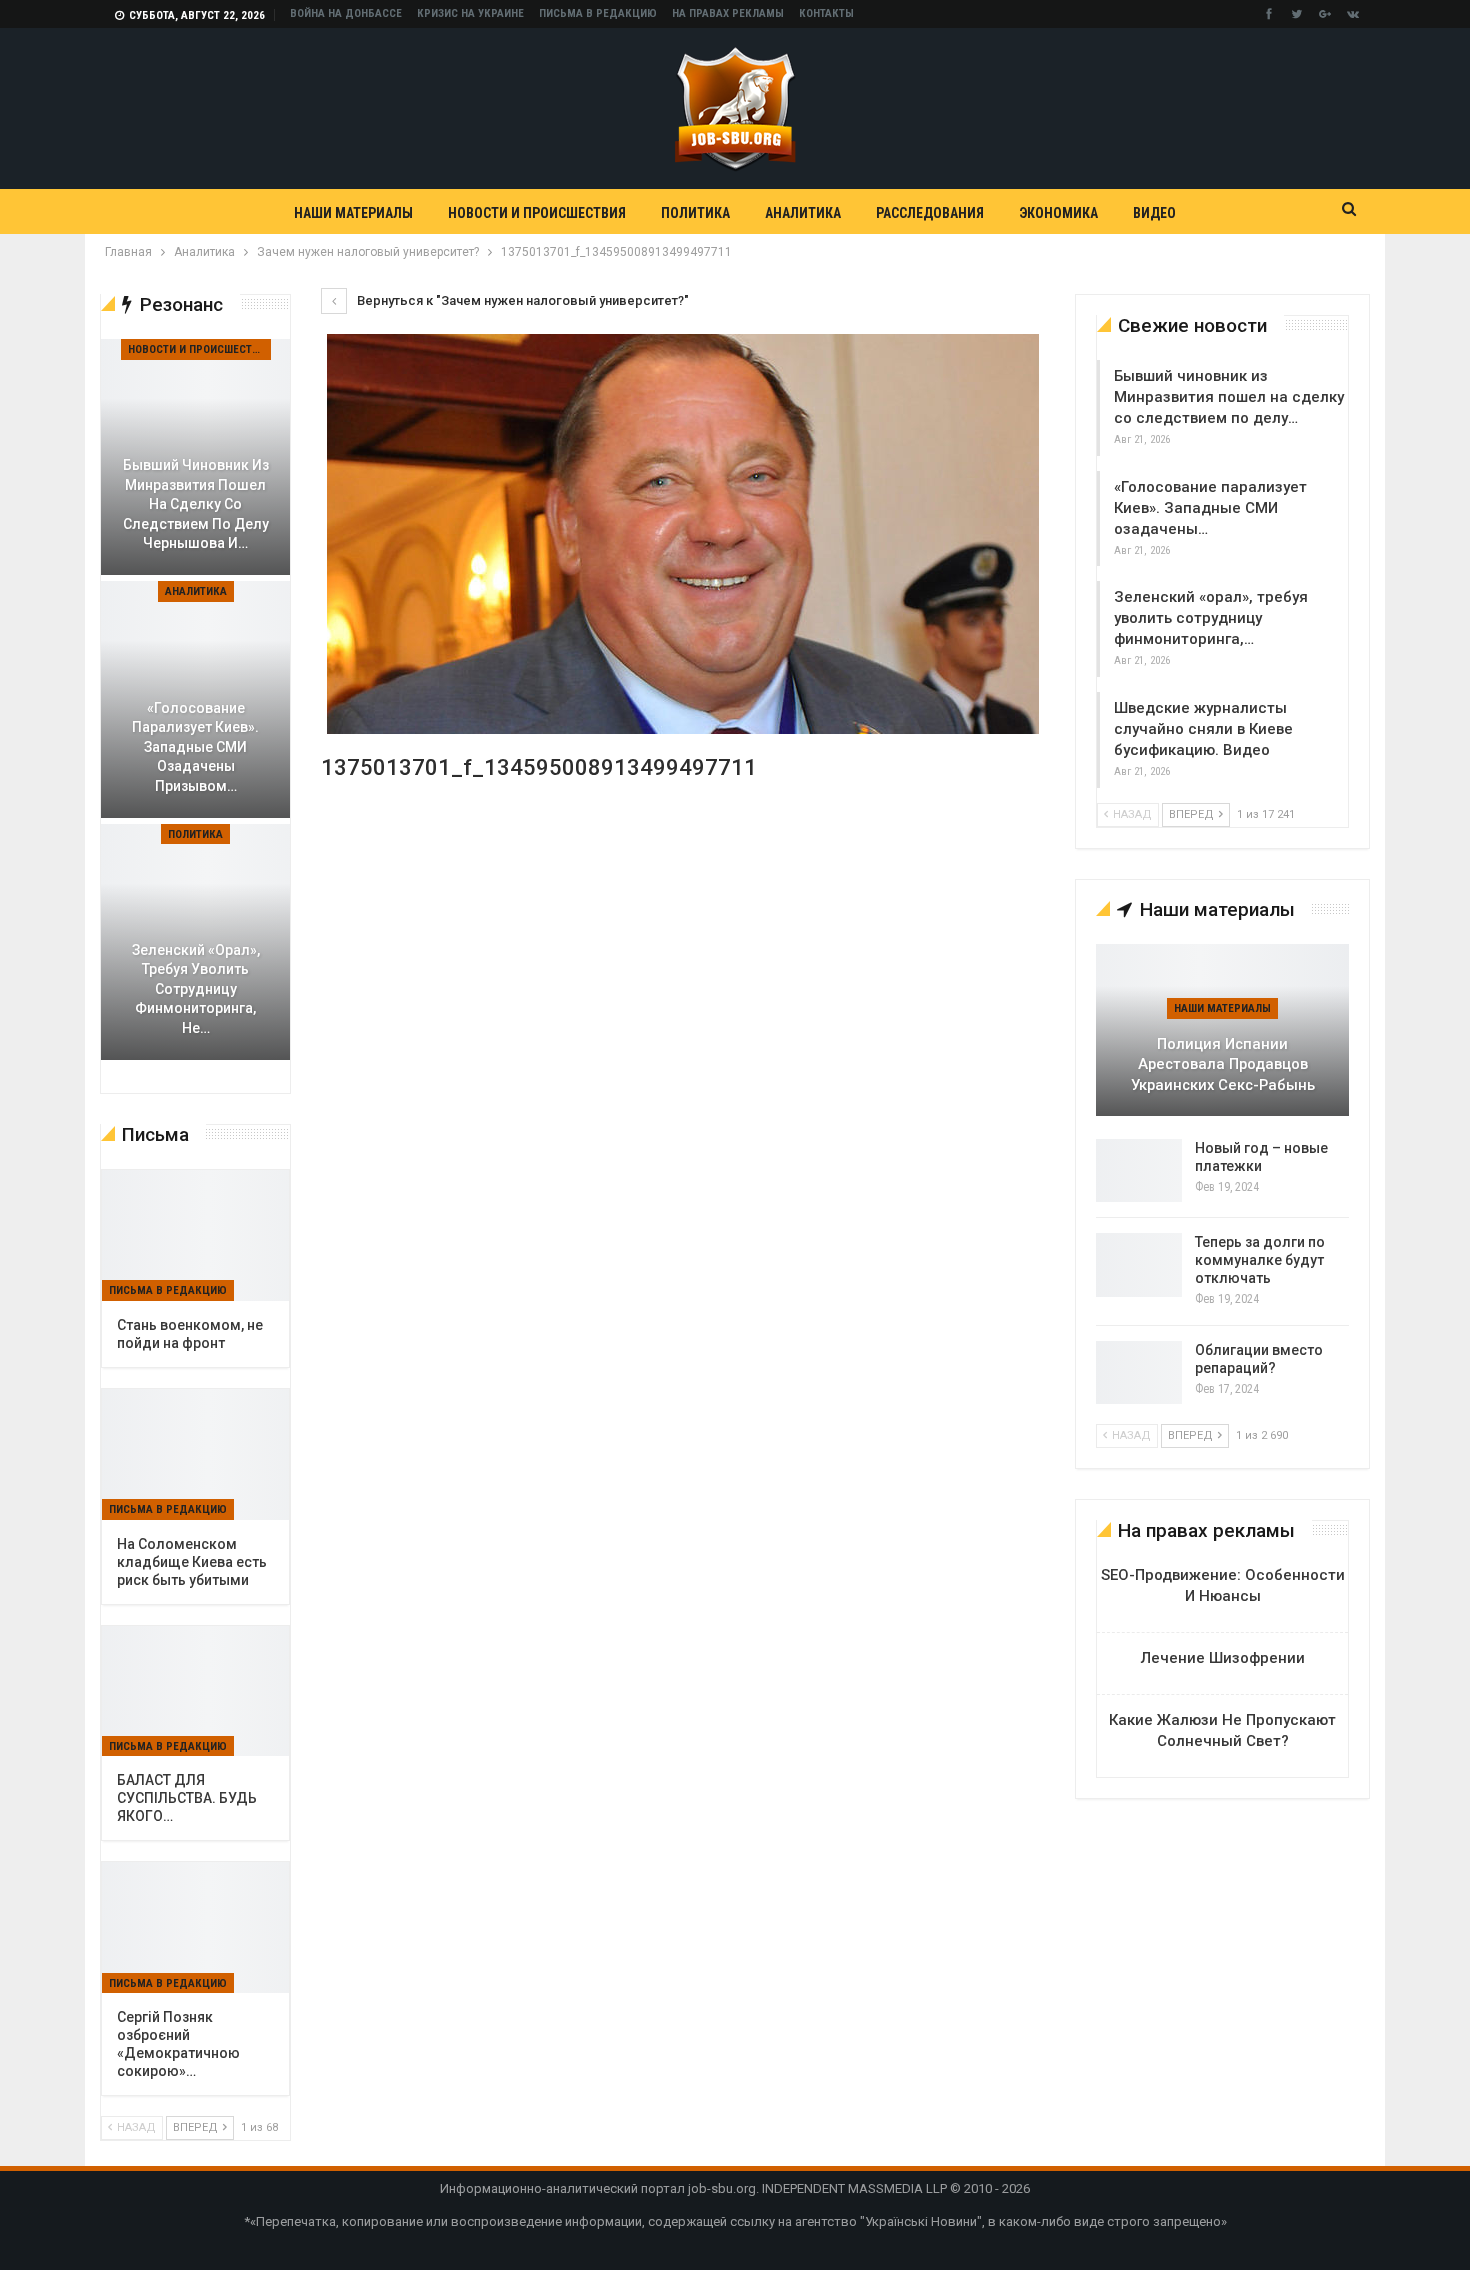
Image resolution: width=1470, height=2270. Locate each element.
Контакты (826, 13)
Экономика (1058, 213)
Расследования (930, 213)
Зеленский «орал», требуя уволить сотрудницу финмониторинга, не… (196, 989)
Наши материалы (353, 213)
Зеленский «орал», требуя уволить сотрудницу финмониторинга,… (1211, 618)
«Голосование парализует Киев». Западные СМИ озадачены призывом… (195, 747)
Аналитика (803, 213)
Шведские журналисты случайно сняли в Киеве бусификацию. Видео (1203, 729)
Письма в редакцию (598, 13)
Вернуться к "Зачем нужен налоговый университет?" (521, 300)
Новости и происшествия (537, 213)
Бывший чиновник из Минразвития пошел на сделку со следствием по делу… (1229, 397)
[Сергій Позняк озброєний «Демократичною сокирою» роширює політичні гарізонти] (195, 1927)
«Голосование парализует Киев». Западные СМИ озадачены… (1210, 508)
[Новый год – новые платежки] (1139, 1171)
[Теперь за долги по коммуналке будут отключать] (1139, 1265)
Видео (1154, 213)
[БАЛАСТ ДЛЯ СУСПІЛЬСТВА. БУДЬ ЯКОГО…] (195, 1691)
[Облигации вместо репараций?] (1139, 1373)
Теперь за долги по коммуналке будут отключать (1260, 1260)
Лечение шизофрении (1223, 1658)
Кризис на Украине (470, 13)
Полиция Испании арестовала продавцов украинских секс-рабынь (1223, 1064)
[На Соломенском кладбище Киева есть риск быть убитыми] (195, 1454)
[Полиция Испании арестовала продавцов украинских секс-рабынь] (1222, 1030)
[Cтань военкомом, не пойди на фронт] (195, 1235)
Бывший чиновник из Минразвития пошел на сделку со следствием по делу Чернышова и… (196, 504)
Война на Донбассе (346, 13)
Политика (695, 213)
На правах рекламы (728, 13)
